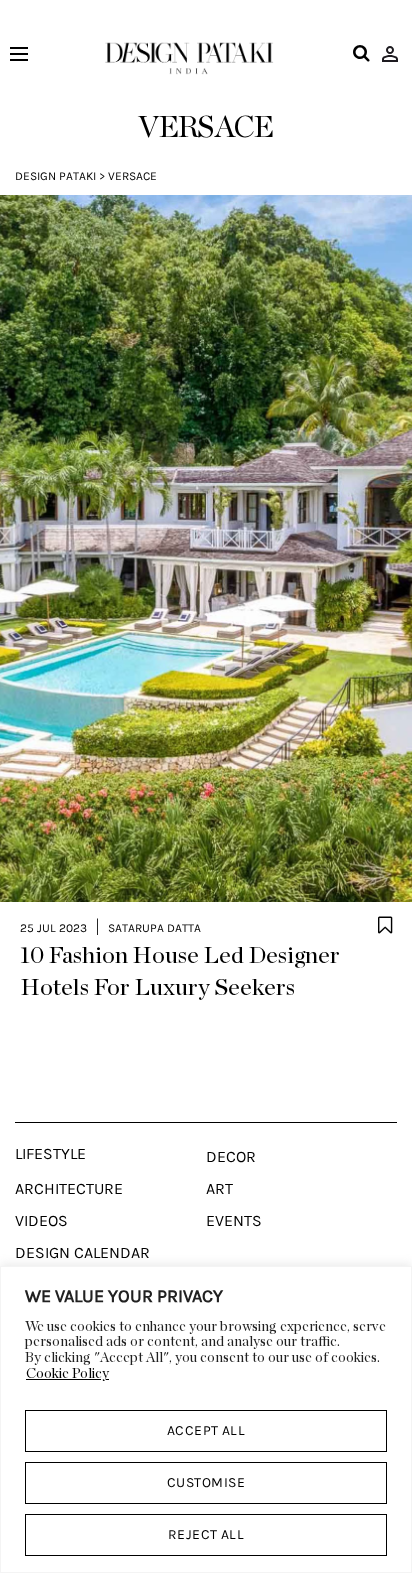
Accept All (206, 1430)
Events (234, 1221)
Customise (206, 1482)
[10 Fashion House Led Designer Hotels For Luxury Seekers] (206, 549)
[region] (206, 1419)
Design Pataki (55, 176)
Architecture (69, 1189)
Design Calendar (82, 1253)
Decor (231, 1157)
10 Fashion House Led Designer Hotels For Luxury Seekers (180, 972)
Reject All (206, 1534)
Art (219, 1189)
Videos (41, 1221)
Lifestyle (50, 1154)
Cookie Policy (67, 1374)
